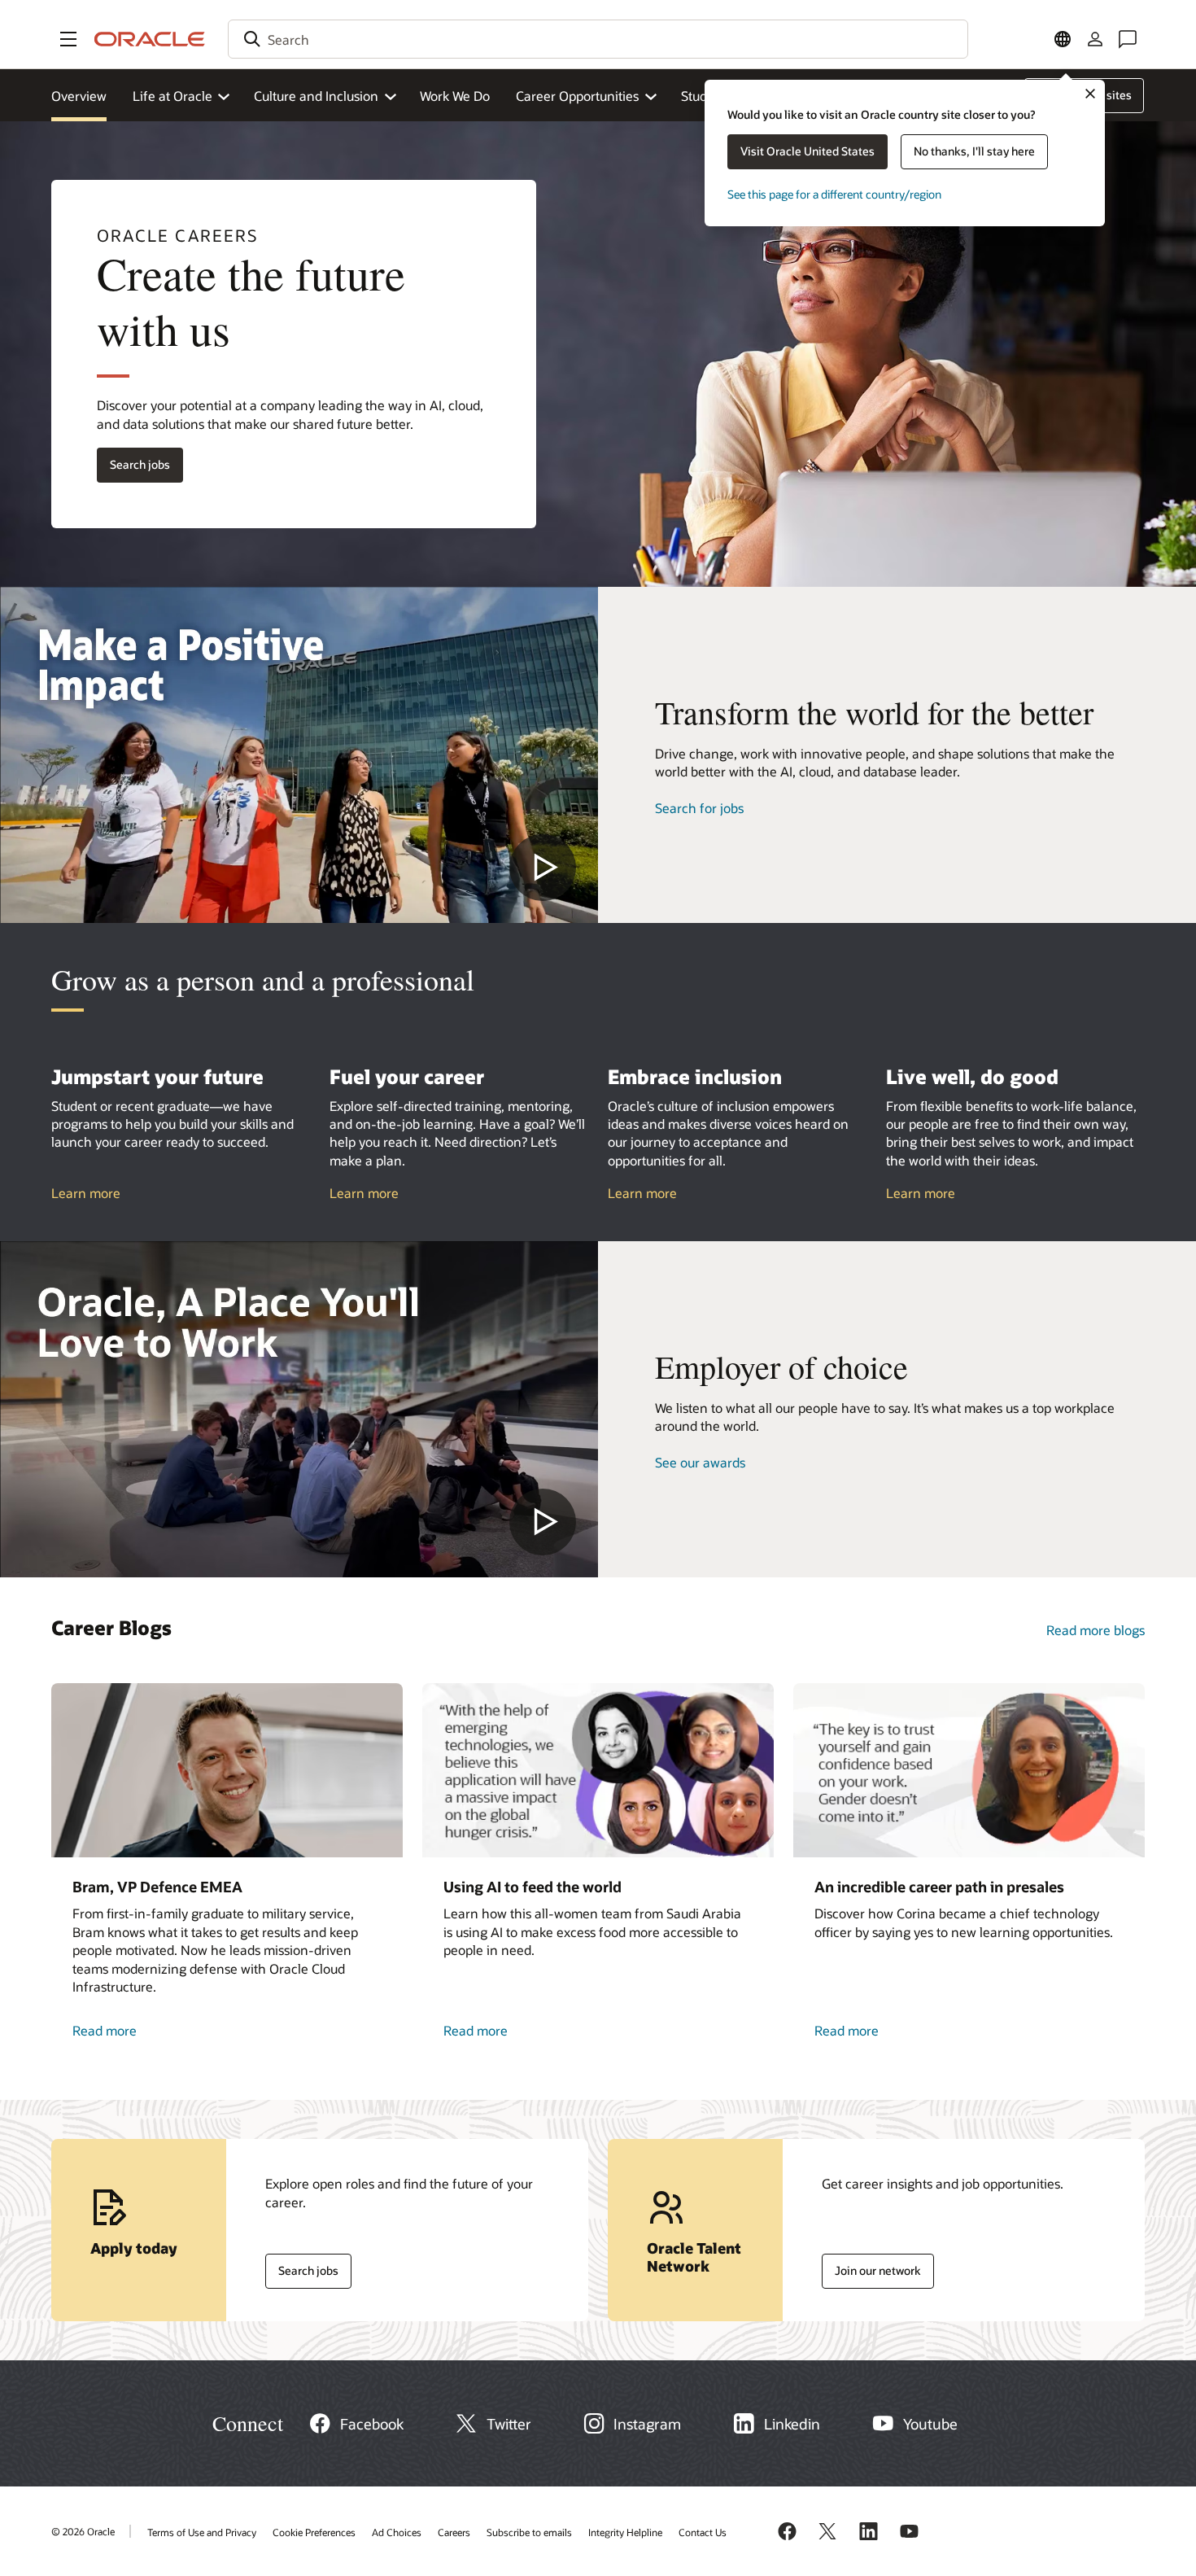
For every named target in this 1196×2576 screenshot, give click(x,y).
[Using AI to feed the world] (598, 1770)
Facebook (372, 2424)
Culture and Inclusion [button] (316, 96)
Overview (79, 96)
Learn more (86, 1193)
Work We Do (455, 96)
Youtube (930, 2424)
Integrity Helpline (625, 2532)
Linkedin (792, 2424)
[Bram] (227, 1770)
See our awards (700, 1462)
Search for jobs (699, 808)
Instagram (647, 2424)
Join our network (871, 2267)
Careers (454, 2532)
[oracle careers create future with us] (299, 755)
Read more (121, 2031)
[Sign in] (1095, 39)
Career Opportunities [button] (577, 96)
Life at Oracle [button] (172, 96)
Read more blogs (1096, 1630)
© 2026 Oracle (83, 2531)
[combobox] (598, 39)
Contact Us (703, 2532)
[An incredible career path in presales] (969, 1770)
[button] (68, 39)
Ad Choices (397, 2532)
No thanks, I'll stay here (974, 151)
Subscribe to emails (529, 2532)
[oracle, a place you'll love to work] (299, 1409)
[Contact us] (1128, 39)
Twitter (509, 2424)
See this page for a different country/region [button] (834, 194)
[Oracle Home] (150, 39)
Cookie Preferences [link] (314, 2532)
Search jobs (133, 461)
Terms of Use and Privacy (202, 2532)
